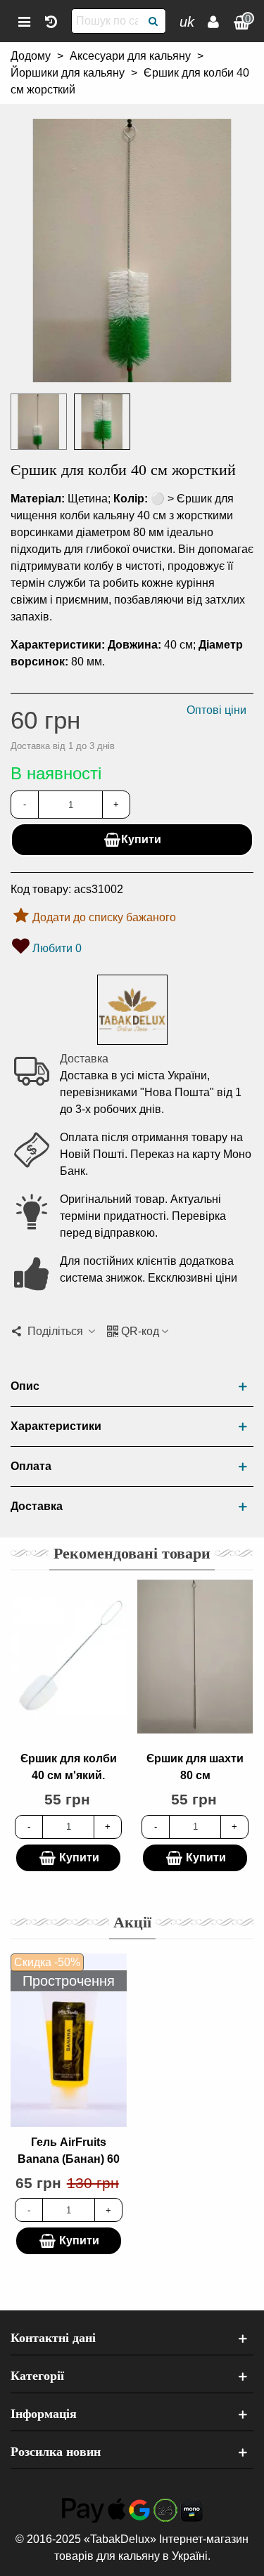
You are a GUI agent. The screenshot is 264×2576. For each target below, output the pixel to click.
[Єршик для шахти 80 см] (195, 1657)
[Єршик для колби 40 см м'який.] (68, 1657)
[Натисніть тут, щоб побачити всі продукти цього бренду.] (132, 1010)
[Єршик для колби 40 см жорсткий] (132, 373)
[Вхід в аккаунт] (213, 21)
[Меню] (24, 21)
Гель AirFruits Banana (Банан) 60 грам (69, 2159)
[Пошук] (153, 21)
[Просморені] (51, 21)
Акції (132, 1922)
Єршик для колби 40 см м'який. (69, 1767)
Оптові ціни (216, 710)
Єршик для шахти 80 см (195, 1767)
